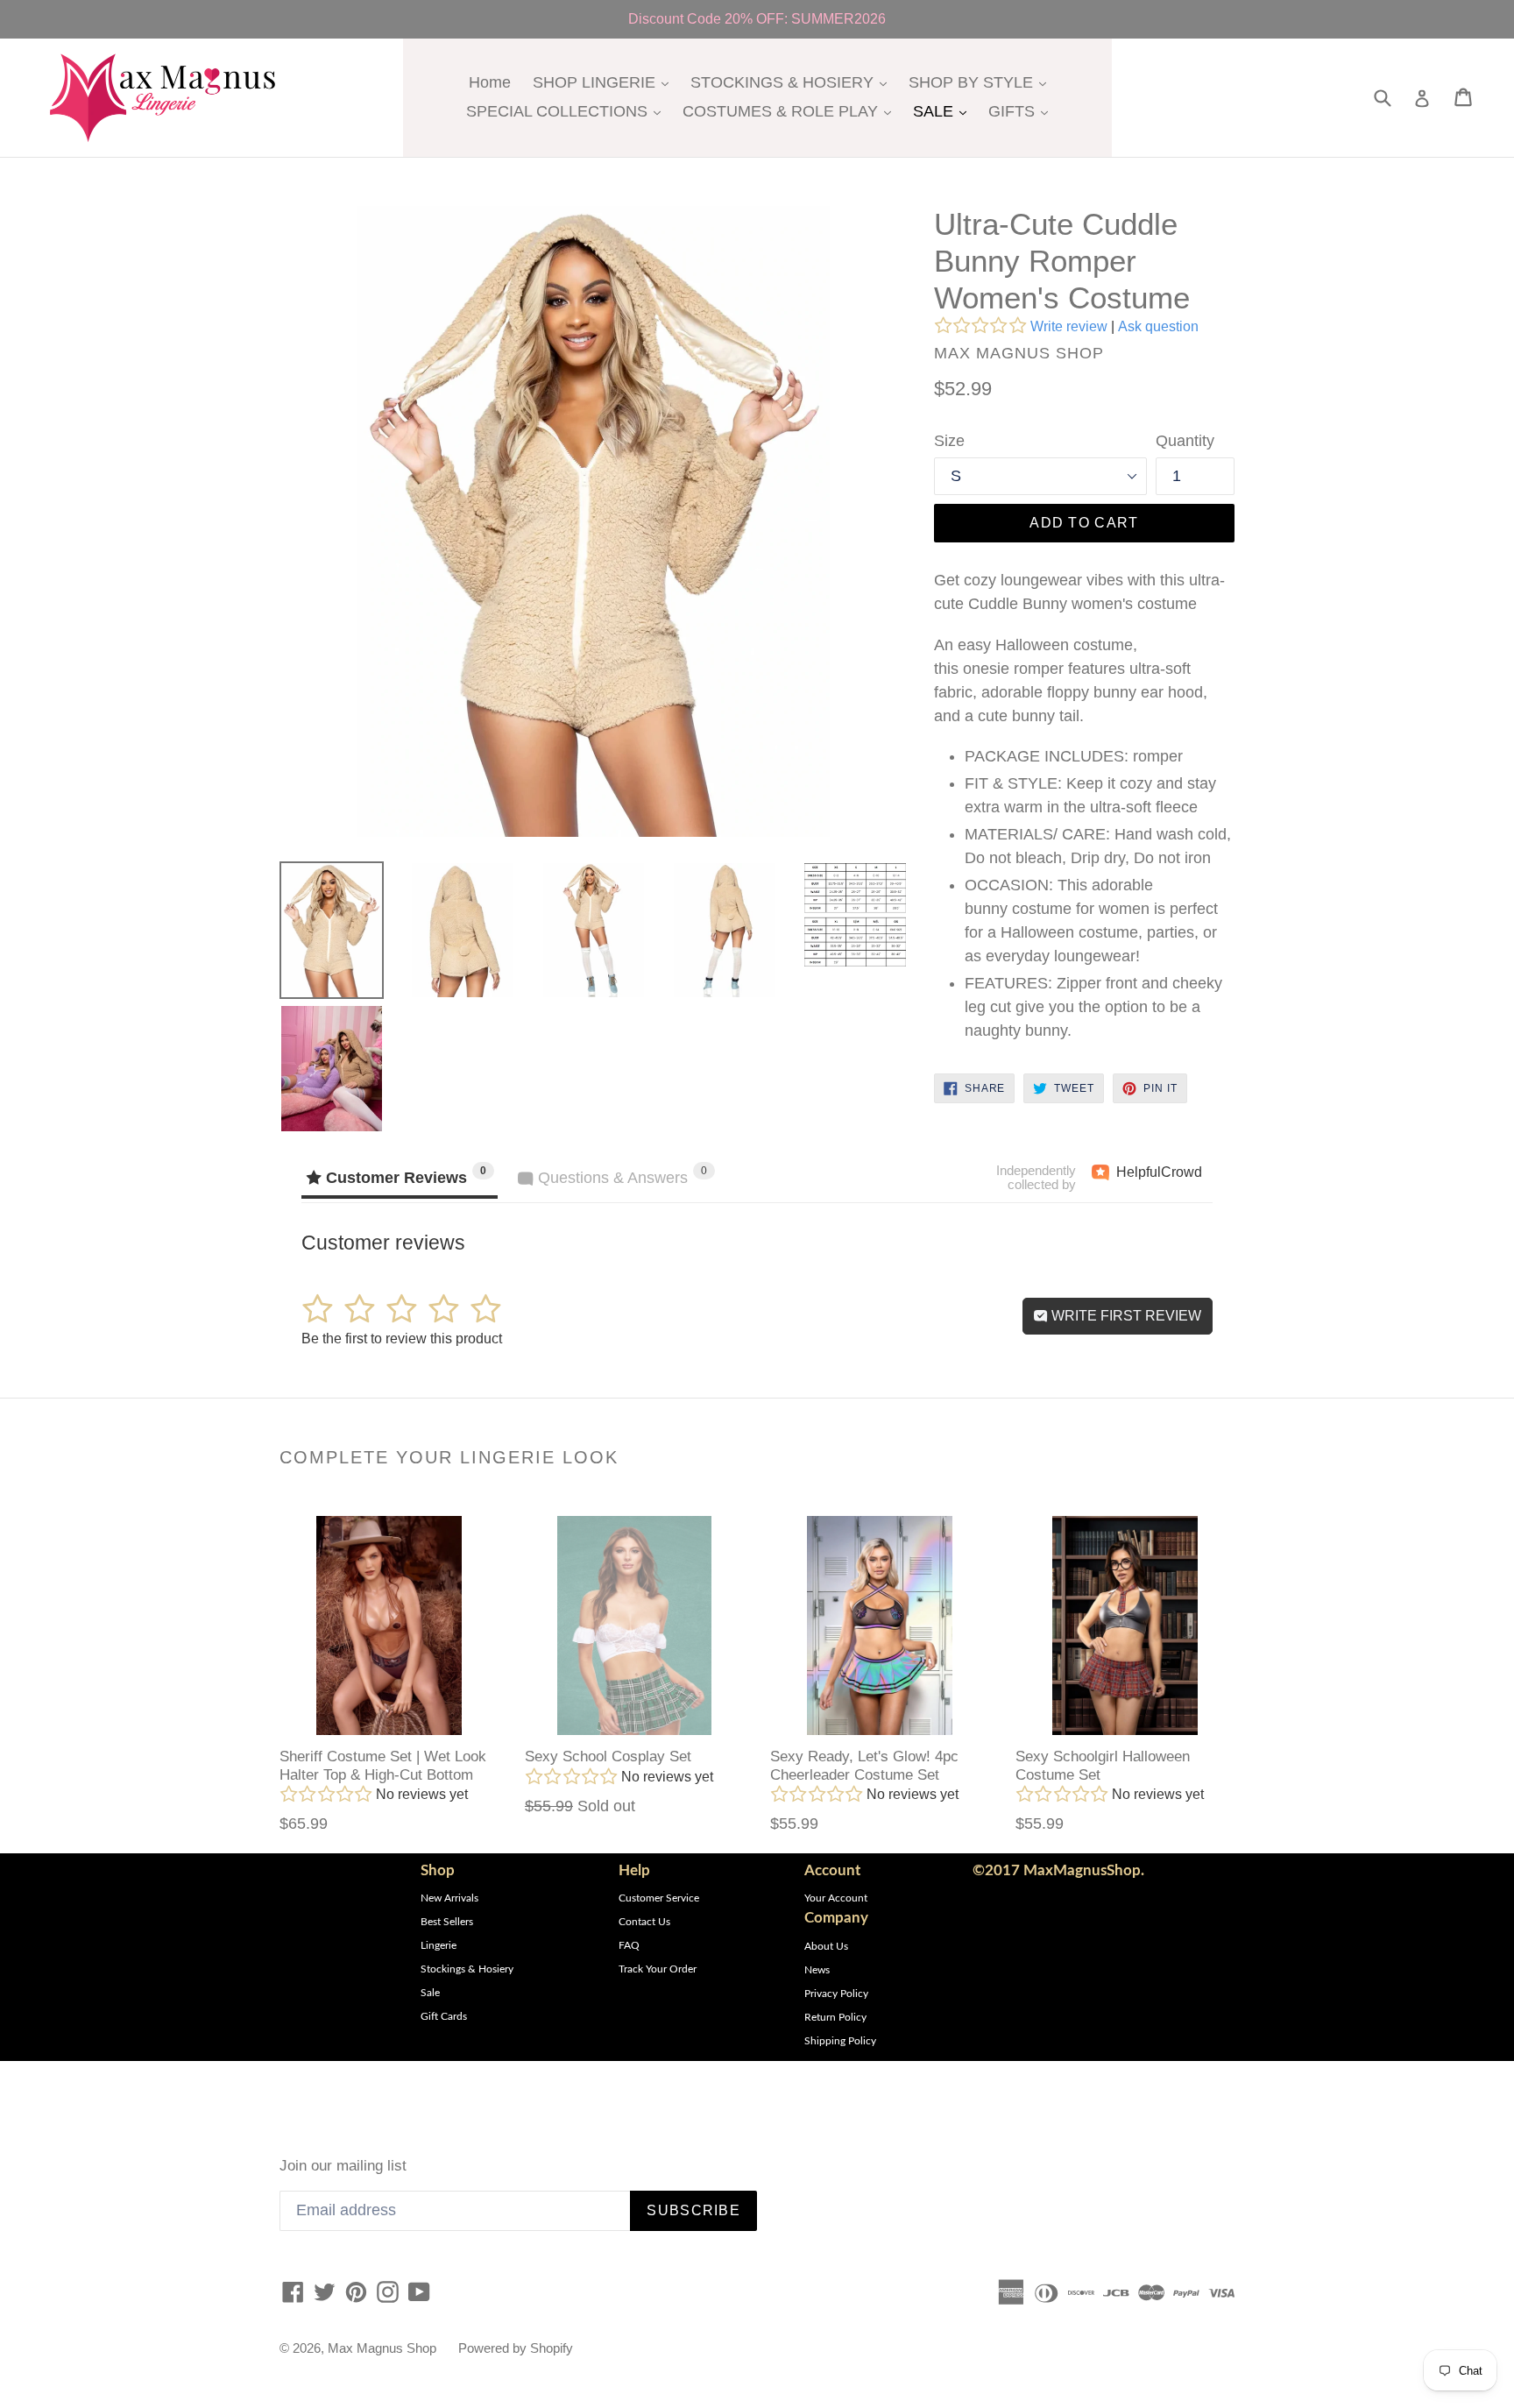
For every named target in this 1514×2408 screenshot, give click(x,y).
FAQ (629, 1945)
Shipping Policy (840, 2041)
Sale (430, 1993)
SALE (944, 111)
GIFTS (1022, 111)
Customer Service (659, 1898)
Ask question (1158, 326)
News (817, 1970)
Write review (1069, 326)
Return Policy (835, 2017)
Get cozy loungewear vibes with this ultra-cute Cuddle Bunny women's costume (1079, 592)
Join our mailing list (343, 2166)
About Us (826, 1946)
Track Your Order (658, 1969)
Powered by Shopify (516, 2348)
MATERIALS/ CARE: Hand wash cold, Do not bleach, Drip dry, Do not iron (1098, 846)
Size (949, 441)
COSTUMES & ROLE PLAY (791, 111)
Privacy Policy (836, 1994)
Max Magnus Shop (382, 2348)
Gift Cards (444, 2016)
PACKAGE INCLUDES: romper (1074, 756)
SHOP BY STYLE (982, 82)
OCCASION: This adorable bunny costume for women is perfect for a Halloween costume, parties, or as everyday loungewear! (1091, 921)
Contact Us (644, 1922)
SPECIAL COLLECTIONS (568, 111)
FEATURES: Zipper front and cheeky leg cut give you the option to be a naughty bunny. (1093, 1007)
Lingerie (439, 1945)
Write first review (1125, 1316)
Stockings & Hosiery (467, 1969)
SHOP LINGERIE (605, 82)
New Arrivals (449, 1898)
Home (490, 82)
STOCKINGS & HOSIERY (793, 82)
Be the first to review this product (402, 1339)
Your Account (836, 1898)
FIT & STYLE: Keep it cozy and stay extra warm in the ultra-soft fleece (1090, 795)
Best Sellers (447, 1922)
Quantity (1185, 441)
